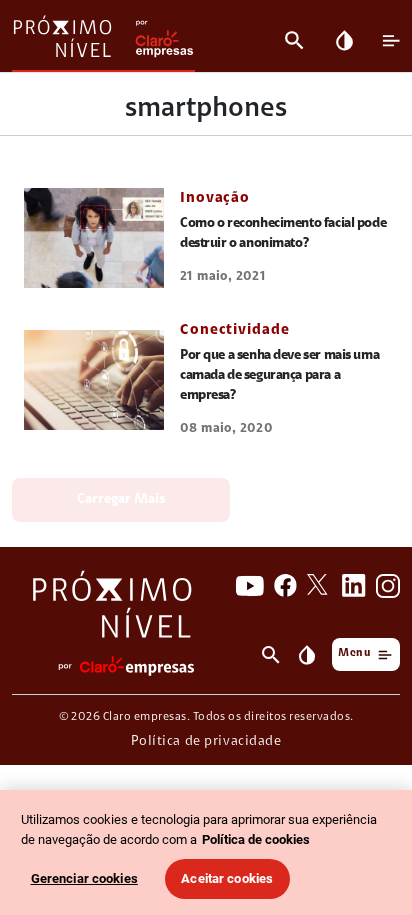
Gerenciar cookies (84, 878)
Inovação (215, 198)
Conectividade (235, 330)
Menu (354, 653)
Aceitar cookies (227, 878)
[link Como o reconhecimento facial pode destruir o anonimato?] (94, 238)
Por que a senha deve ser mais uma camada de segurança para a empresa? (279, 376)
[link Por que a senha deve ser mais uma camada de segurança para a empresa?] (94, 380)
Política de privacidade (206, 742)
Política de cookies (256, 839)
